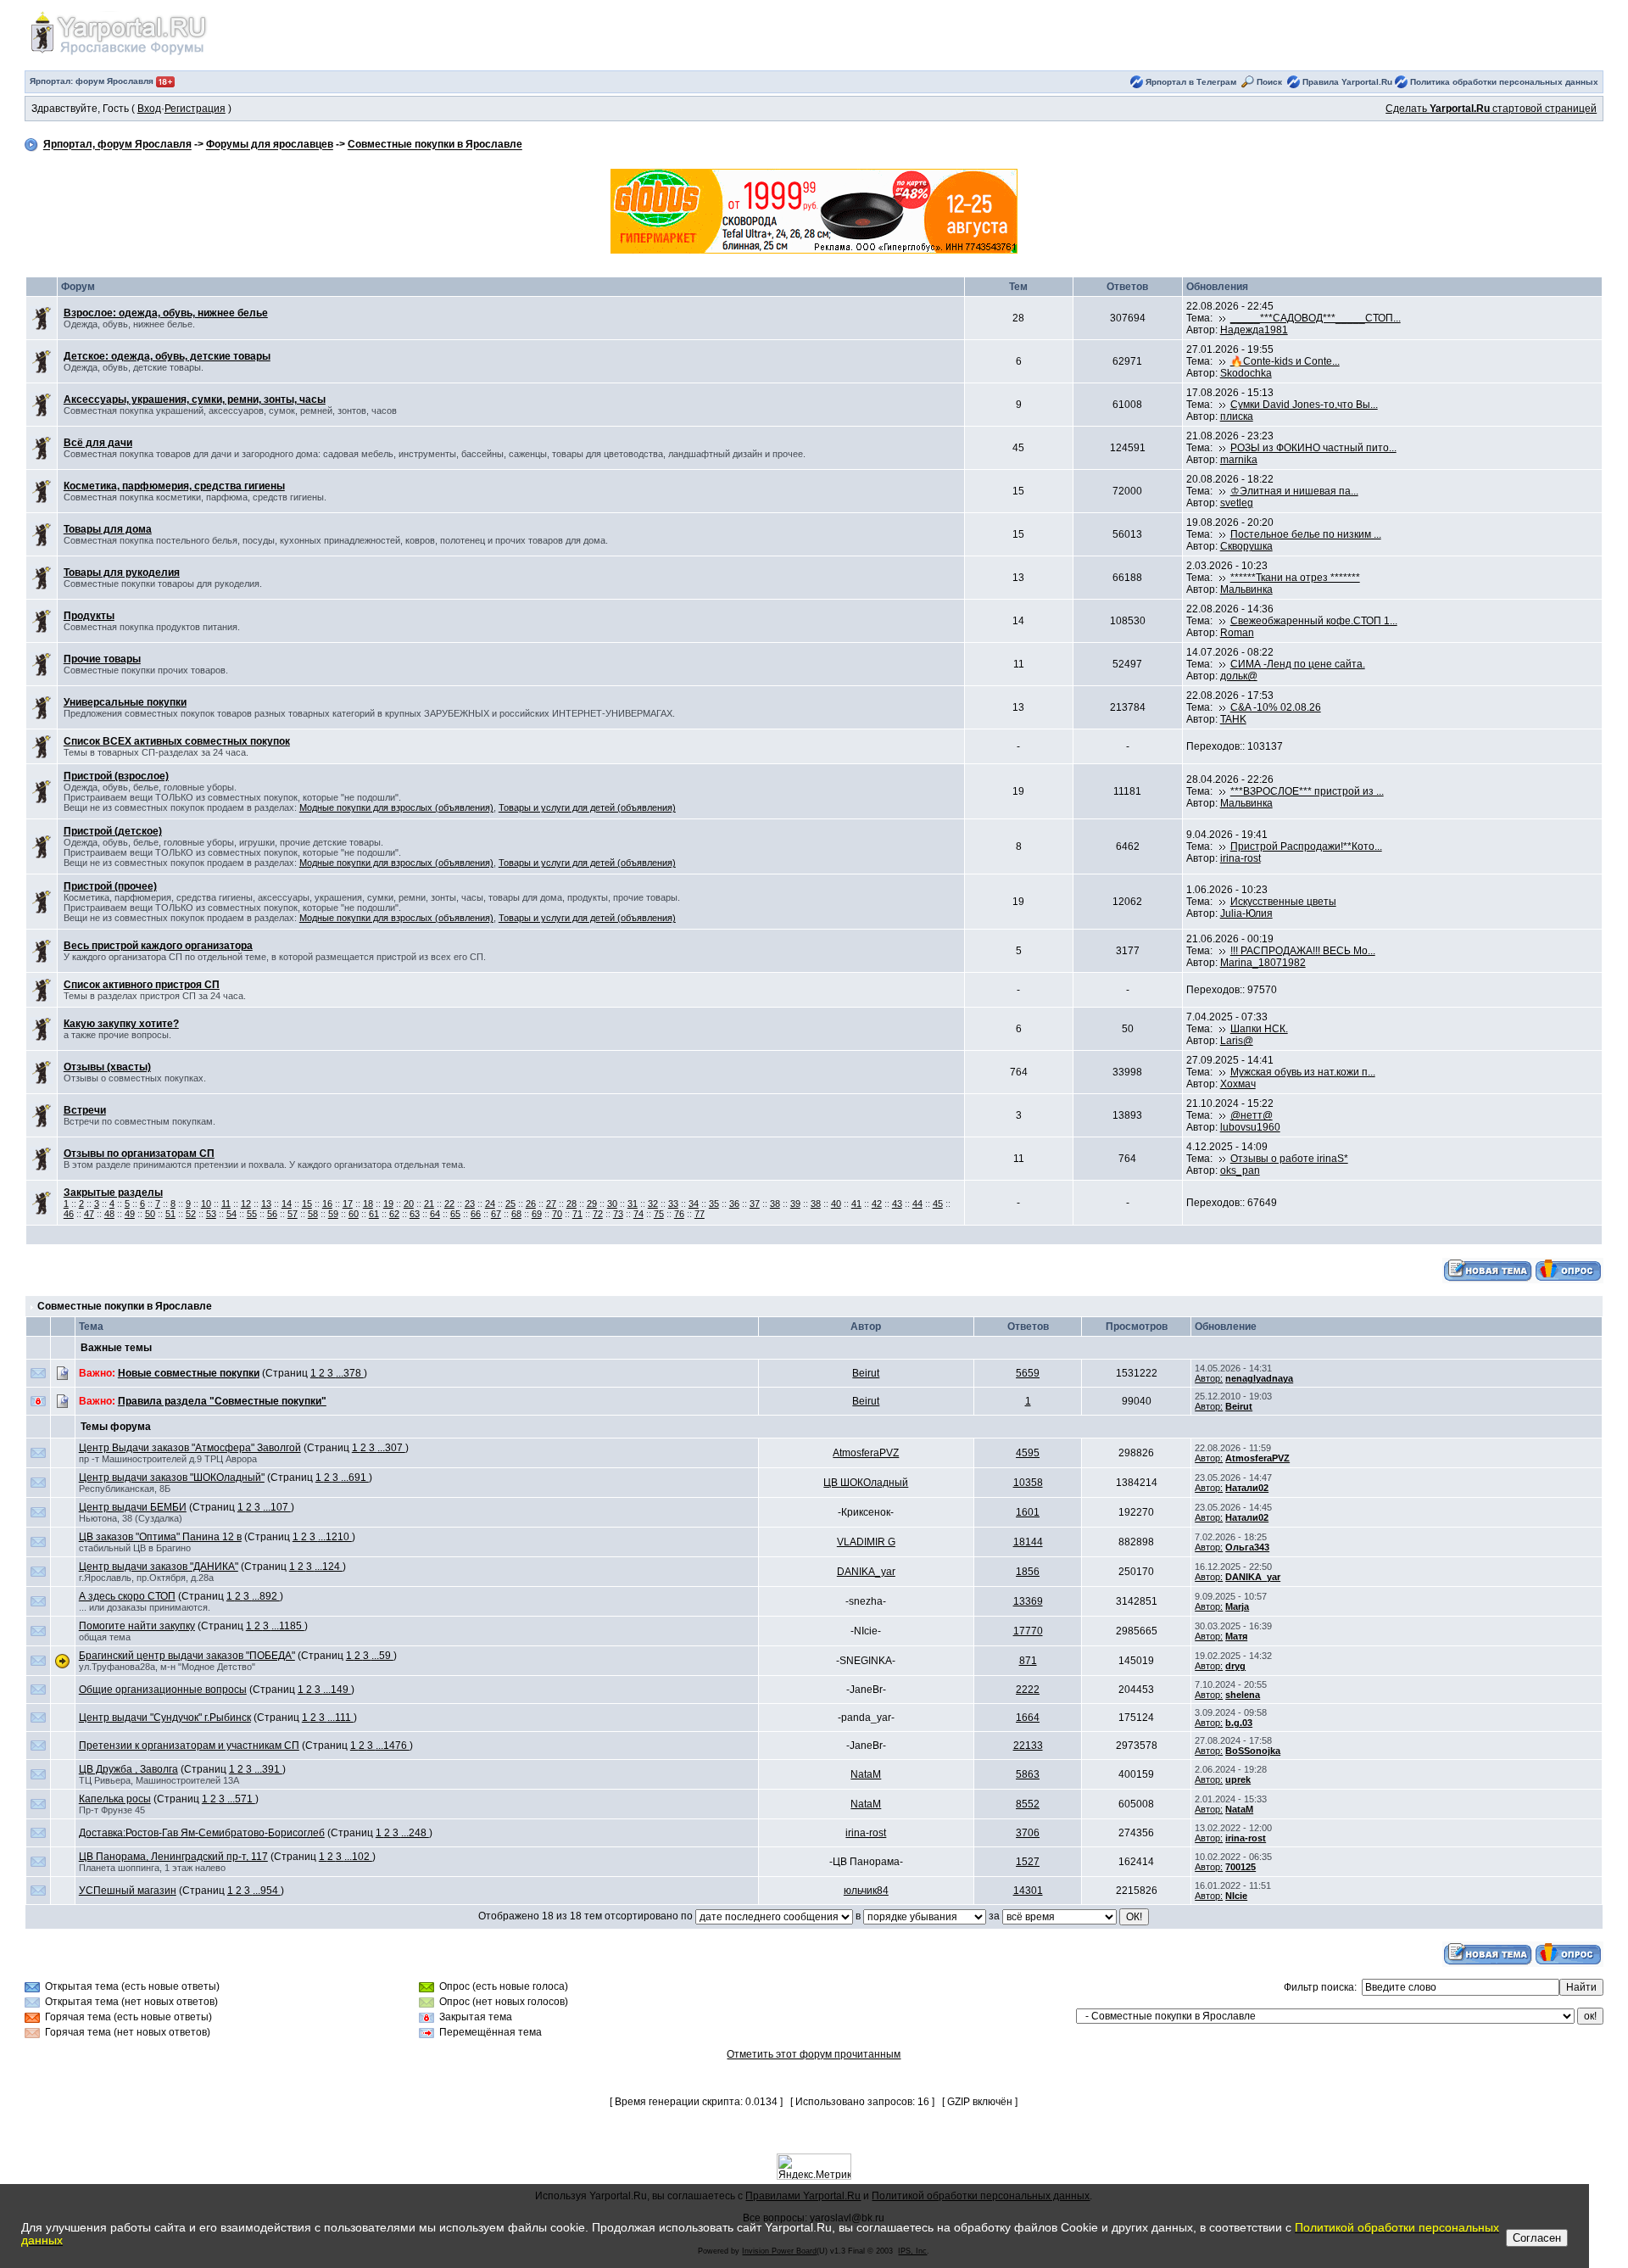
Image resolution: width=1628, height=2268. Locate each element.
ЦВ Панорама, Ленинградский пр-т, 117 (173, 1857)
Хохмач (1238, 1084)
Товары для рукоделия (122, 573)
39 (795, 1204)
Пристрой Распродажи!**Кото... (1306, 846)
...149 (337, 1690)
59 (333, 1214)
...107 (277, 1507)
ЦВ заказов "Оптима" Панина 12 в (160, 1537)
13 (266, 1204)
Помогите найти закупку (137, 1626)
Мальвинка (1246, 589)
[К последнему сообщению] (1223, 318)
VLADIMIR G (866, 1542)
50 (150, 1214)
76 (679, 1214)
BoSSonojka (1253, 1751)
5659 (1028, 1373)
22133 (1028, 1746)
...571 (241, 1799)
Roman (1237, 633)
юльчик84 (866, 1891)
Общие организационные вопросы (163, 1690)
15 (307, 1204)
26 (531, 1204)
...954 (267, 1891)
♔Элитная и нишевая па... (1294, 491)
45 (938, 1204)
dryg (1235, 1666)
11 (226, 1204)
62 (394, 1214)
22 (449, 1204)
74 (638, 1214)
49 (130, 1214)
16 (327, 1204)
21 (429, 1204)
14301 (1028, 1891)
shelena (1243, 1695)
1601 (1028, 1512)
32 (653, 1204)
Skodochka (1246, 373)
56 (272, 1214)
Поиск (1269, 82)
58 (313, 1214)
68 (516, 1214)
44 (917, 1204)
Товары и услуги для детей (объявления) (587, 807)
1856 (1028, 1572)
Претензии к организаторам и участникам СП (189, 1746)
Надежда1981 (1254, 330)
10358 (1028, 1483)
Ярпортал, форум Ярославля (117, 145)
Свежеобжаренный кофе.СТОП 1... (1314, 621)
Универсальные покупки (125, 702)
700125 (1241, 1867)
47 (89, 1214)
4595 (1028, 1453)
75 (659, 1214)
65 (455, 1214)
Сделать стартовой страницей (1491, 109)
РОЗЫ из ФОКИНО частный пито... (1313, 448)
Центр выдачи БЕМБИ (133, 1507)
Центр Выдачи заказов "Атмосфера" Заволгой (190, 1448)
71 (577, 1214)
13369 (1028, 1601)
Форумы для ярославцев (270, 145)
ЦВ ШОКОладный (866, 1483)
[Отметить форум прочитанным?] (42, 318)
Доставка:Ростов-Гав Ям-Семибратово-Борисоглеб (202, 1833)
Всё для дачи (98, 443)
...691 (355, 1478)
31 (633, 1204)
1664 (1028, 1718)
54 (231, 1214)
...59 (382, 1656)
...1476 (393, 1746)
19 (388, 1204)
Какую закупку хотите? (121, 1024)
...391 (268, 1769)
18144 (1028, 1542)
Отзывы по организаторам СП (139, 1154)
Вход (149, 109)
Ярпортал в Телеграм (1191, 82)
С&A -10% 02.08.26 (1276, 707)
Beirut (866, 1373)
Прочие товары (102, 659)
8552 (1028, 1804)
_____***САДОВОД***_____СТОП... (1316, 318)
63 (415, 1214)
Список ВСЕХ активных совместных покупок (177, 741)
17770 (1028, 1631)
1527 (1028, 1862)
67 (496, 1214)
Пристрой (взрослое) (116, 776)
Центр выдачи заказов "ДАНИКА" (159, 1567)
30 (612, 1204)
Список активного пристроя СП (142, 985)
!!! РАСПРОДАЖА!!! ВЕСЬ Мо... (1303, 951)
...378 (350, 1373)
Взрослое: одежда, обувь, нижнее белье (166, 313)
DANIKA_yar (866, 1572)
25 (510, 1204)
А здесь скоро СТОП (127, 1596)
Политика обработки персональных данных (1504, 82)
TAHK (1233, 719)
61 (374, 1214)
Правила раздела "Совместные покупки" (222, 1401)
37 (755, 1204)
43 (897, 1204)
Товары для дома (108, 529)
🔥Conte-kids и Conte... (1285, 361)
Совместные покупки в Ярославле (435, 145)
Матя (1236, 1636)
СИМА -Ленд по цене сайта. (1298, 664)
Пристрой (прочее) (110, 886)
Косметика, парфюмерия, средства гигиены (174, 486)
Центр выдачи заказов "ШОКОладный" (172, 1478)
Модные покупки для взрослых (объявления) (396, 807)
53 (211, 1214)
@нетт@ (1252, 1115)
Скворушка (1246, 546)
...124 (329, 1567)
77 (700, 1214)
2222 (1028, 1690)
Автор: (1209, 1378)
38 (775, 1204)
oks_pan (1240, 1170)
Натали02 (1247, 1488)
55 (252, 1214)
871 (1028, 1661)
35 (714, 1204)
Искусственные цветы (1283, 902)
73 (618, 1214)
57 (293, 1214)
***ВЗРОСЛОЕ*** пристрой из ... (1307, 791)
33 (673, 1204)
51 (170, 1214)
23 (470, 1204)
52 (191, 1214)
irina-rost (1241, 858)
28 (571, 1204)
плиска (1237, 416)
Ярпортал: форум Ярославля (93, 81)
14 (287, 1204)
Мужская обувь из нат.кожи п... (1303, 1072)
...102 (358, 1857)
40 (836, 1204)
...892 (266, 1596)
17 (348, 1204)
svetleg (1237, 503)
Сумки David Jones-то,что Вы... (1304, 405)
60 (354, 1214)
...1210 (335, 1537)
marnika (1239, 460)
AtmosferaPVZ (866, 1453)
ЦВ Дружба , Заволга (128, 1769)
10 (206, 1204)
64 (435, 1214)
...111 (340, 1718)
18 (368, 1204)
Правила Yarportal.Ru (1347, 82)
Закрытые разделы (113, 1193)
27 (551, 1204)
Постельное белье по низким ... (1306, 534)
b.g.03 (1239, 1723)
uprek (1238, 1779)
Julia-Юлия (1246, 913)
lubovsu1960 (1250, 1127)
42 (877, 1204)
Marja (1237, 1606)
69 (537, 1214)
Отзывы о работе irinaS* (1289, 1159)
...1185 (288, 1626)
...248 (415, 1833)
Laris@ (1237, 1041)
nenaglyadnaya (1259, 1378)
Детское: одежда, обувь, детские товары (167, 356)
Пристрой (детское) (113, 831)
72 (598, 1214)
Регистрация (195, 109)
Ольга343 (1247, 1547)
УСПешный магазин (128, 1891)
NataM (866, 1774)
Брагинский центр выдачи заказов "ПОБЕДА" (187, 1656)
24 (490, 1204)
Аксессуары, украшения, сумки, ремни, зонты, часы (195, 399)
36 (734, 1204)
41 (856, 1204)
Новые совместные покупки (189, 1373)
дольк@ (1239, 676)
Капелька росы (115, 1799)
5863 (1028, 1774)
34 (694, 1204)
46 (69, 1214)
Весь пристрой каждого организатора (158, 946)
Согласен (1537, 2238)
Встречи (85, 1110)
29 (592, 1204)
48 (109, 1214)
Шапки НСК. (1259, 1029)
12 (246, 1204)
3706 (1028, 1833)
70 (557, 1214)
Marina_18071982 (1263, 963)
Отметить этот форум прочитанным (814, 2054)
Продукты (89, 616)
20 (409, 1204)
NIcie (1236, 1896)
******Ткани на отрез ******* (1295, 578)
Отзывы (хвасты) (107, 1067)
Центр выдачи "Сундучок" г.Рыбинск (165, 1718)
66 (476, 1214)
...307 (391, 1448)
